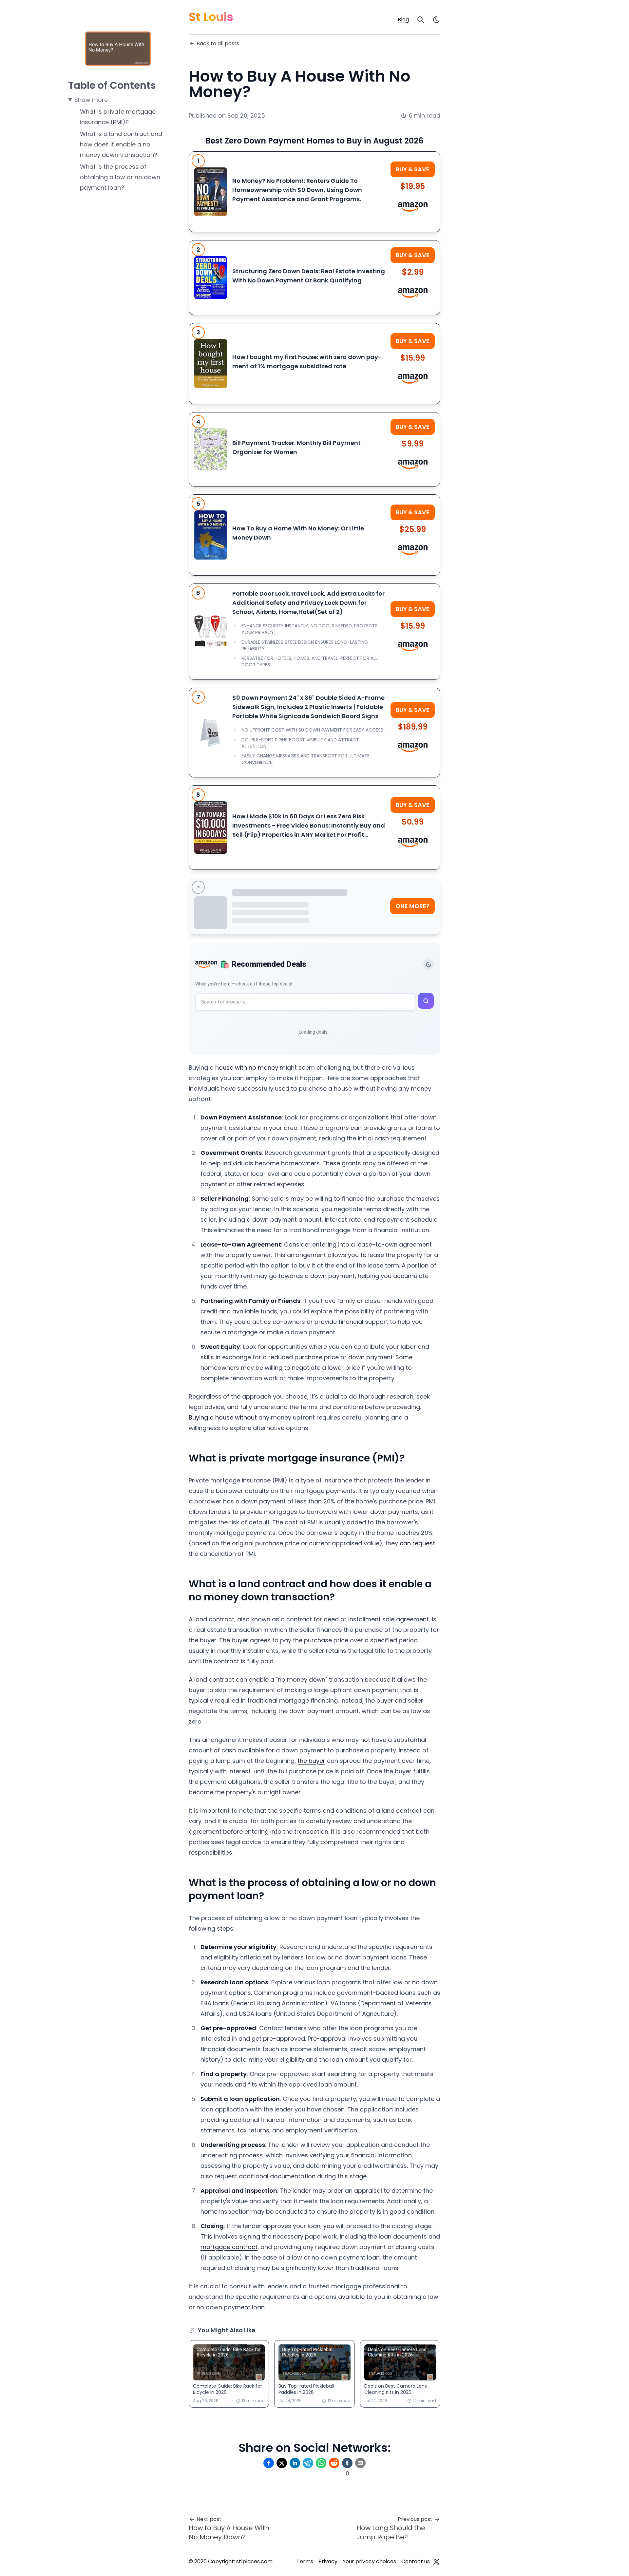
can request (417, 1543)
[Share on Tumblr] (347, 2463)
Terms (305, 2561)
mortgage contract (229, 2247)
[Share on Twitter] (282, 2463)
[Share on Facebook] (269, 2463)
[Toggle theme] (429, 964)
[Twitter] (436, 2562)
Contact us (416, 2561)
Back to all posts (218, 43)
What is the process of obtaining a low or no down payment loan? (120, 177)
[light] (436, 20)
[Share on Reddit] (334, 2463)
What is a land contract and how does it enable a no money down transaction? (121, 144)
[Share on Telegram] (308, 2463)
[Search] (421, 20)
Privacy (328, 2561)
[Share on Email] (360, 2463)
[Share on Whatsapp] (321, 2463)
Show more (91, 100)
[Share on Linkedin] (295, 2463)
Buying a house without (223, 1417)
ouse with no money (248, 1068)
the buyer (311, 1761)
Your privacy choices (369, 2561)
